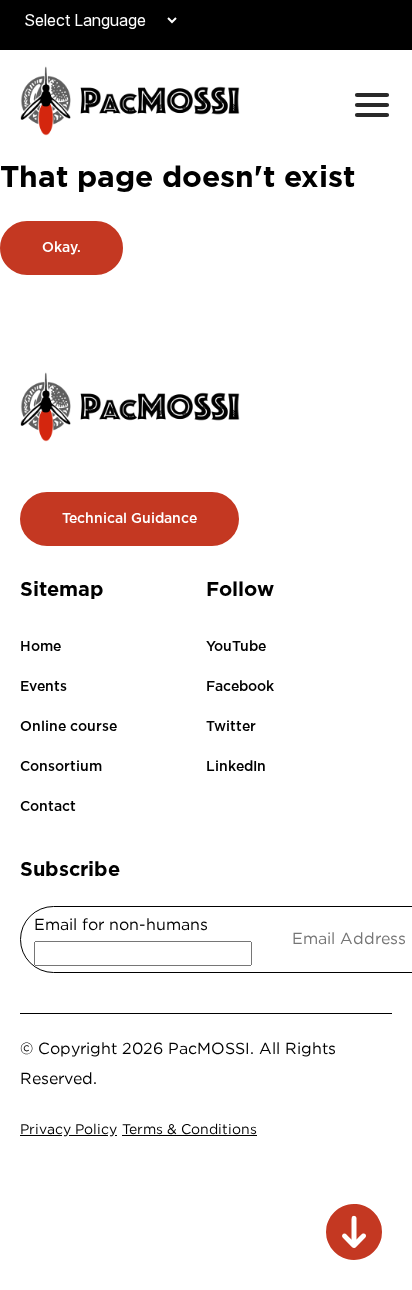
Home (40, 646)
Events (43, 686)
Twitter (231, 726)
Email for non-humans (121, 924)
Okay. (61, 247)
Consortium (61, 766)
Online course (68, 726)
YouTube (236, 646)
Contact (48, 806)
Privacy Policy (68, 1128)
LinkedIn (236, 766)
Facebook (240, 686)
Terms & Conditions (189, 1128)
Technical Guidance (129, 518)
